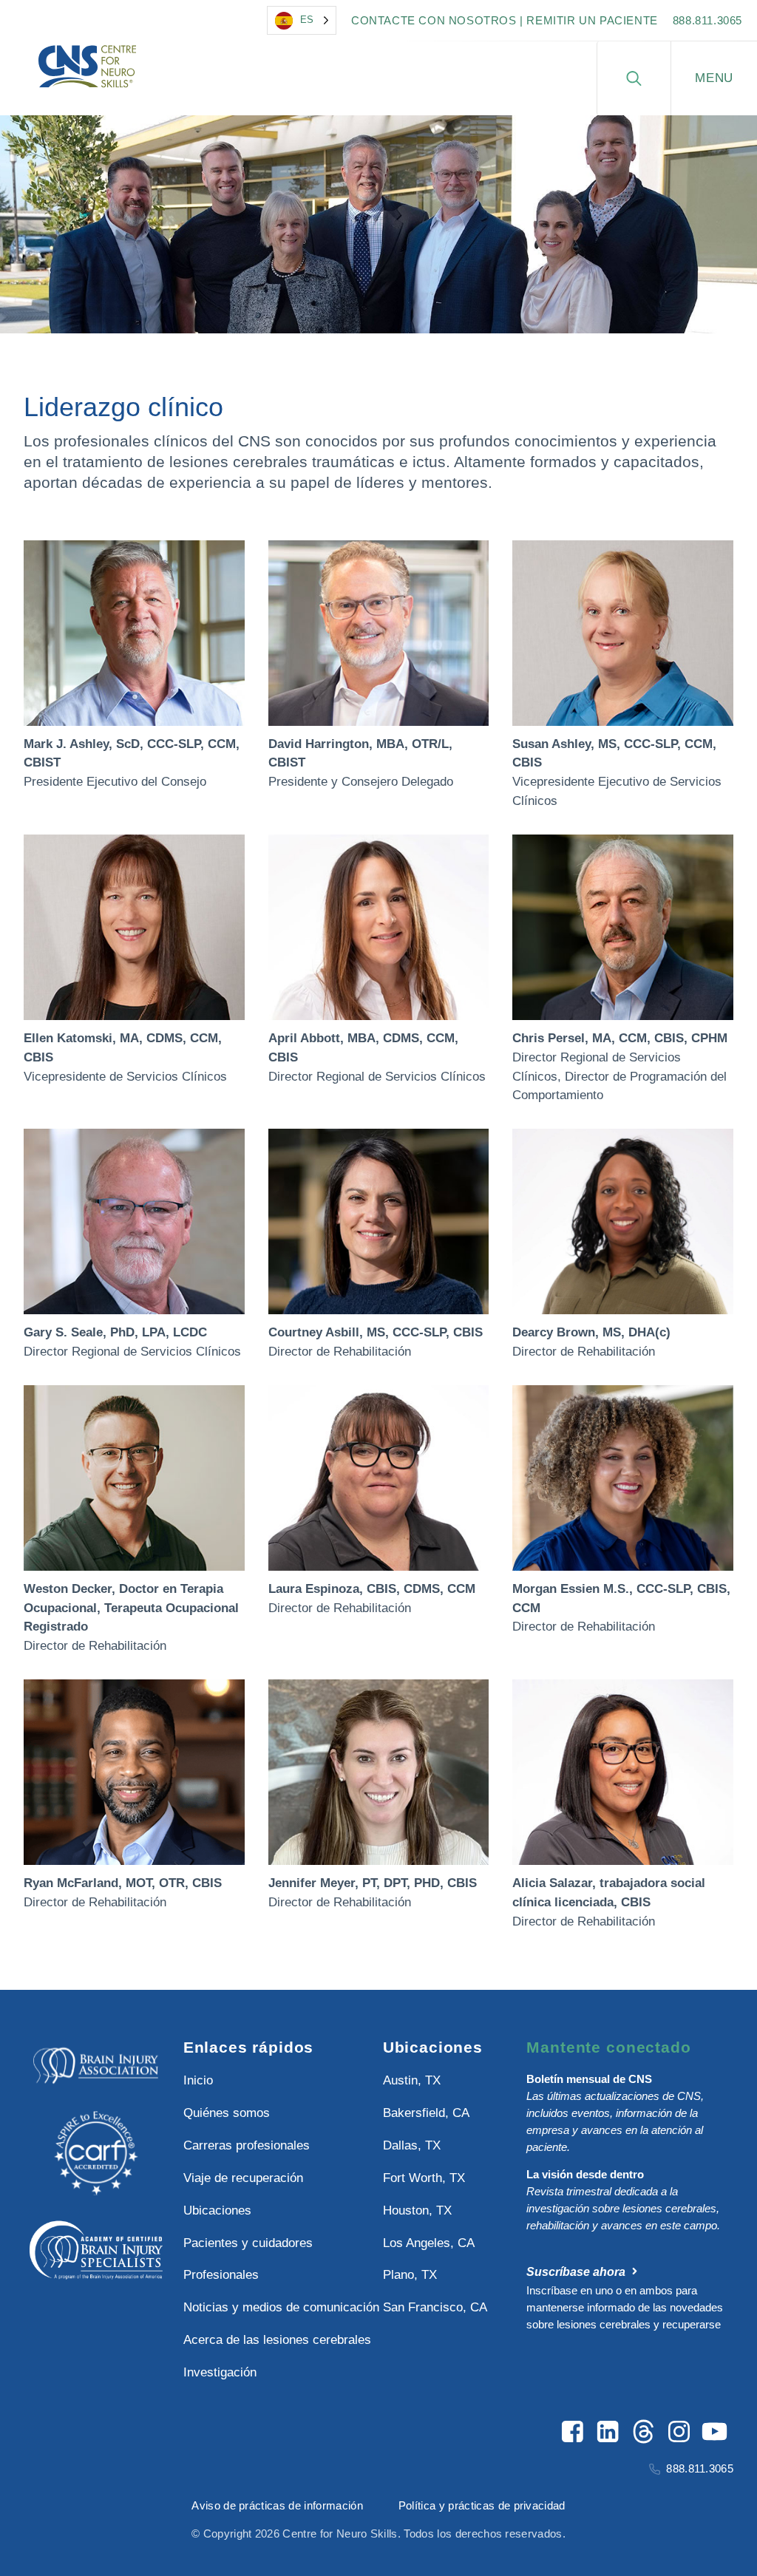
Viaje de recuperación (243, 2178)
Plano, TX (410, 2275)
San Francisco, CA (435, 2307)
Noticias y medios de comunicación (276, 2307)
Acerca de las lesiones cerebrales (276, 2340)
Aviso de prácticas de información (277, 2505)
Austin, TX (412, 2080)
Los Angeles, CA (429, 2243)
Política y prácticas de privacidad (482, 2505)
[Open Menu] (714, 78)
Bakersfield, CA (426, 2113)
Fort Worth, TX (424, 2178)
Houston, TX (417, 2210)
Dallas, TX (412, 2145)
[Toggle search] (634, 78)
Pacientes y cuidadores (248, 2243)
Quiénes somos (227, 2113)
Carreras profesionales (247, 2145)
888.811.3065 (707, 20)
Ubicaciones (217, 2210)
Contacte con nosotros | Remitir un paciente (505, 20)
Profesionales (221, 2275)
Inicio (198, 2080)
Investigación (220, 2372)
